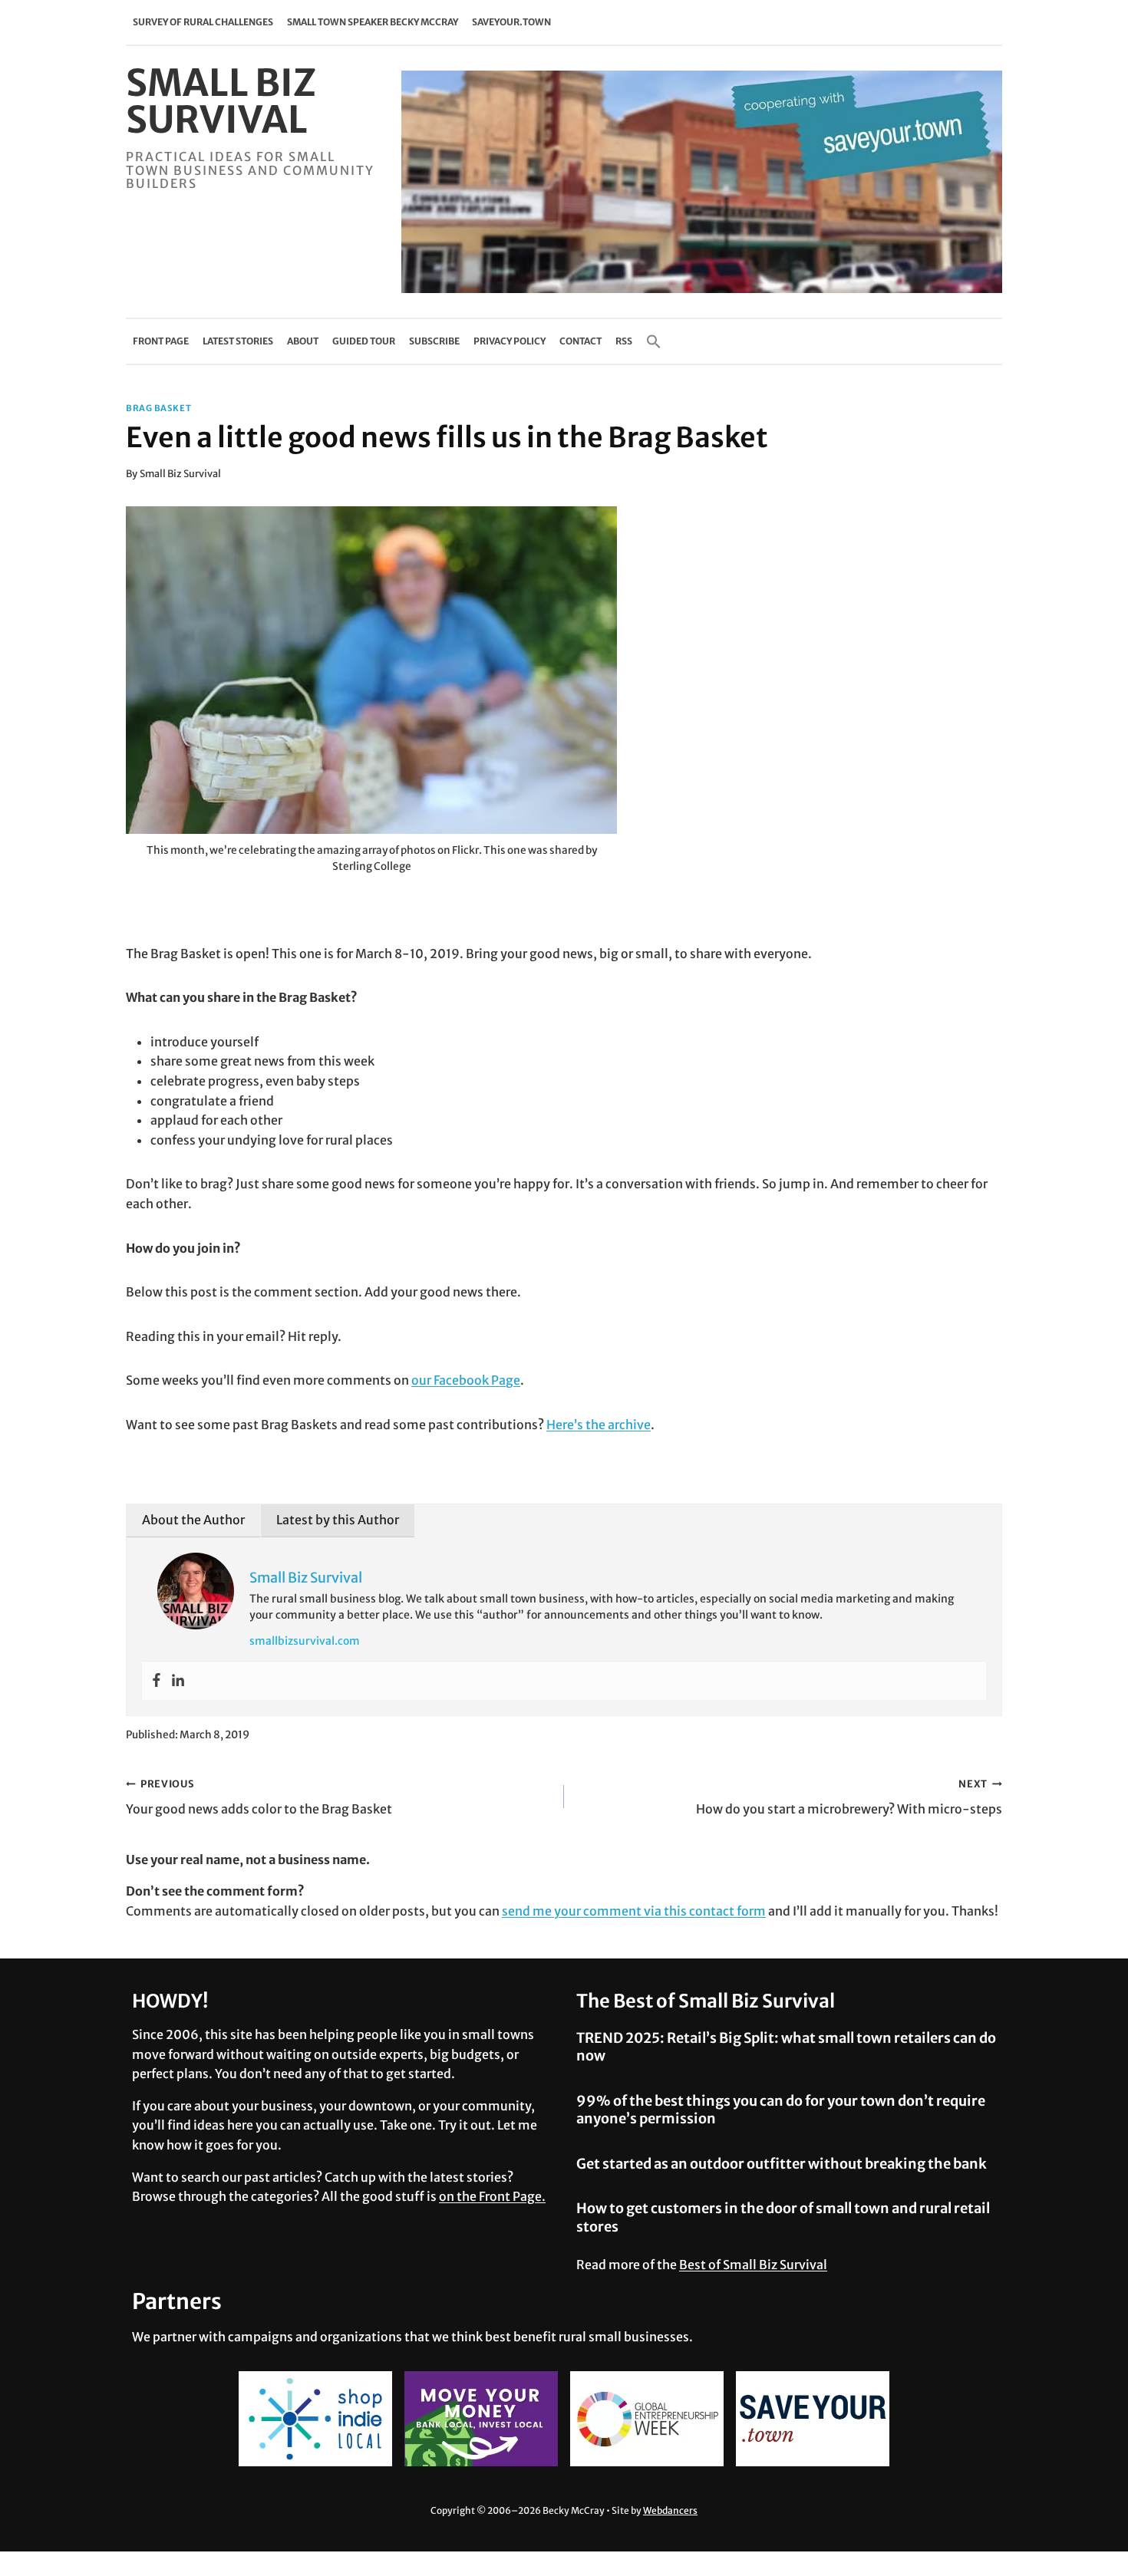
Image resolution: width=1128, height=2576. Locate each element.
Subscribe (434, 341)
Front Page (161, 341)
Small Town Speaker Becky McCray (373, 22)
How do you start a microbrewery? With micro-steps (849, 1797)
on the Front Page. (492, 2196)
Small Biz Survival (180, 473)
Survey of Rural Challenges (203, 22)
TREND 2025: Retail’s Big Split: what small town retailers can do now (786, 2047)
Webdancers (670, 2510)
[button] (654, 341)
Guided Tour (364, 341)
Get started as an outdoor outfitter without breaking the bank (782, 2164)
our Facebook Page (466, 1380)
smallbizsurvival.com (305, 1641)
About (303, 341)
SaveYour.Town (511, 22)
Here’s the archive (599, 1425)
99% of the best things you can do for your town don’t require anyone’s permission (781, 2110)
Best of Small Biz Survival (753, 2265)
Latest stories (238, 341)
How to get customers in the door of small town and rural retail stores (783, 2217)
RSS (624, 341)
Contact (580, 341)
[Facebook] (157, 1681)
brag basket (158, 408)
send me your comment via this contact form (634, 1911)
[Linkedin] (178, 1681)
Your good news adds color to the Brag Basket (259, 1797)
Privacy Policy (510, 341)
